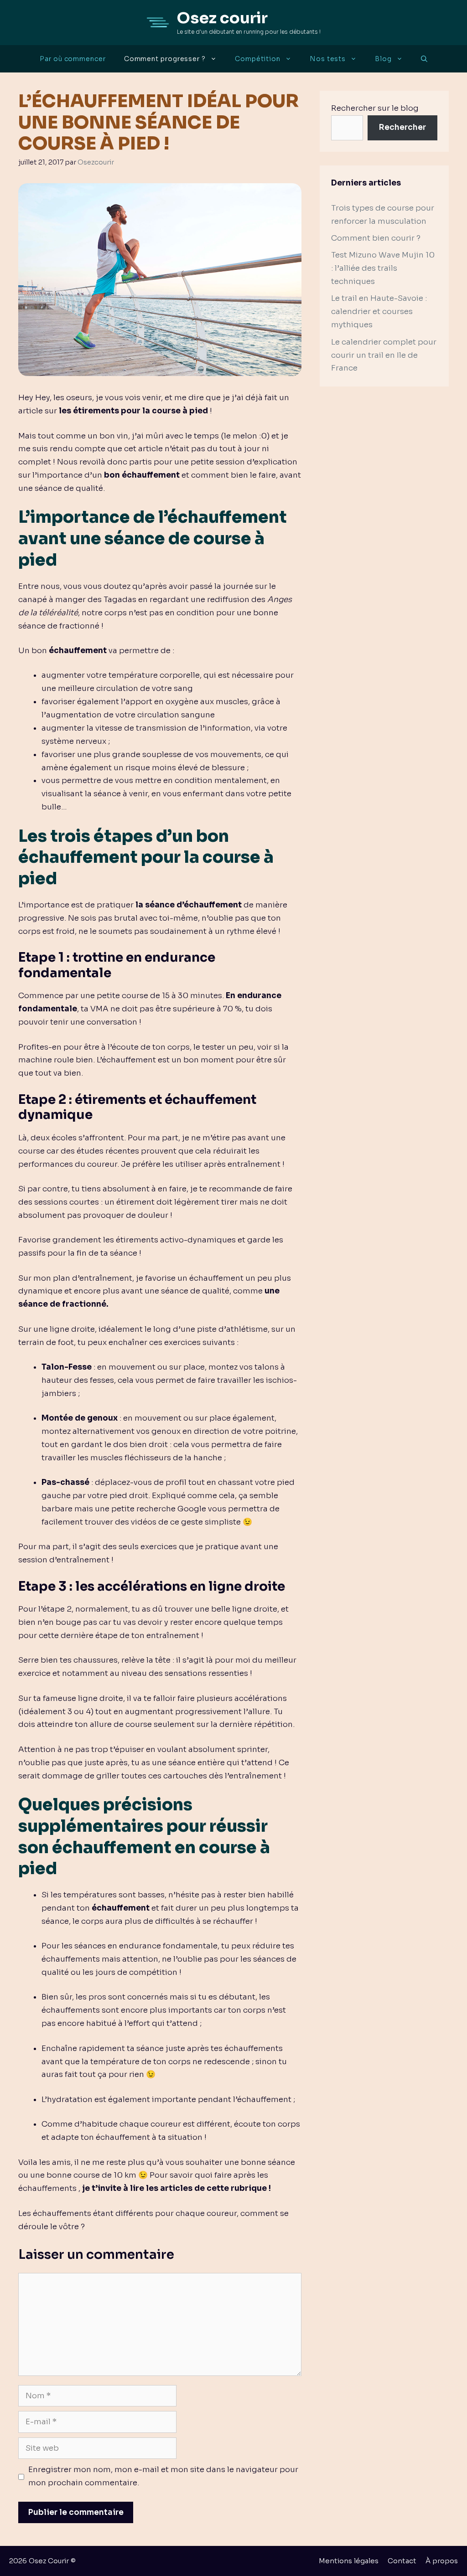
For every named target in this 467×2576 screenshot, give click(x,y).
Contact (402, 2561)
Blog (383, 59)
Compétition (258, 59)
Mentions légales (349, 2561)
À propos (442, 2561)
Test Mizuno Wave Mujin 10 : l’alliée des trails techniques (383, 268)
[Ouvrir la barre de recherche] (424, 59)
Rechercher (402, 127)
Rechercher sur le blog (375, 108)
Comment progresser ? (165, 59)
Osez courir (222, 18)
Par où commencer (73, 59)
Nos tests (328, 59)
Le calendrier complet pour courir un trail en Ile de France (384, 355)
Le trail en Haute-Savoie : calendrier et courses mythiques (379, 312)
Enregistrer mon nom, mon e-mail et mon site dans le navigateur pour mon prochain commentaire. (163, 2476)
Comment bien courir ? (376, 238)
